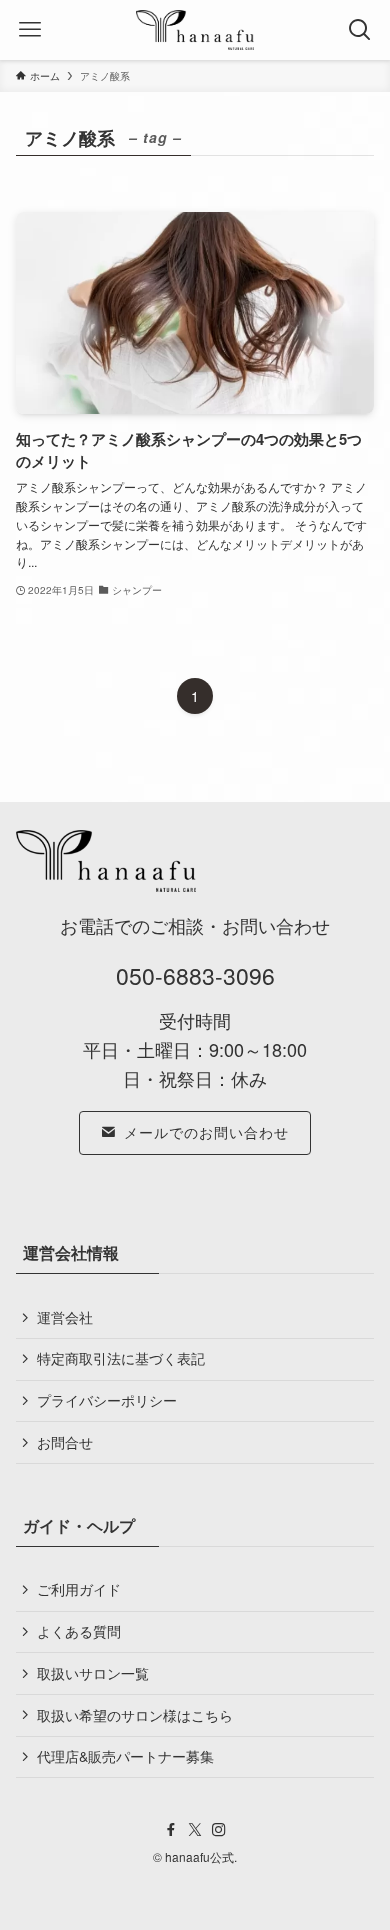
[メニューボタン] (30, 30)
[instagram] (219, 1830)
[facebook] (171, 1830)
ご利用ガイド (79, 1589)
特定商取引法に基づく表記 (121, 1358)
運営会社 (65, 1317)
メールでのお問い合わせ (206, 1132)
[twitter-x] (195, 1830)
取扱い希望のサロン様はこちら (135, 1715)
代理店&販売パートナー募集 (125, 1756)
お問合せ (65, 1442)
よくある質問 (79, 1631)
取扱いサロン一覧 (93, 1673)
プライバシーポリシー (107, 1400)
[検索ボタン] (360, 30)
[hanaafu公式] (195, 30)
